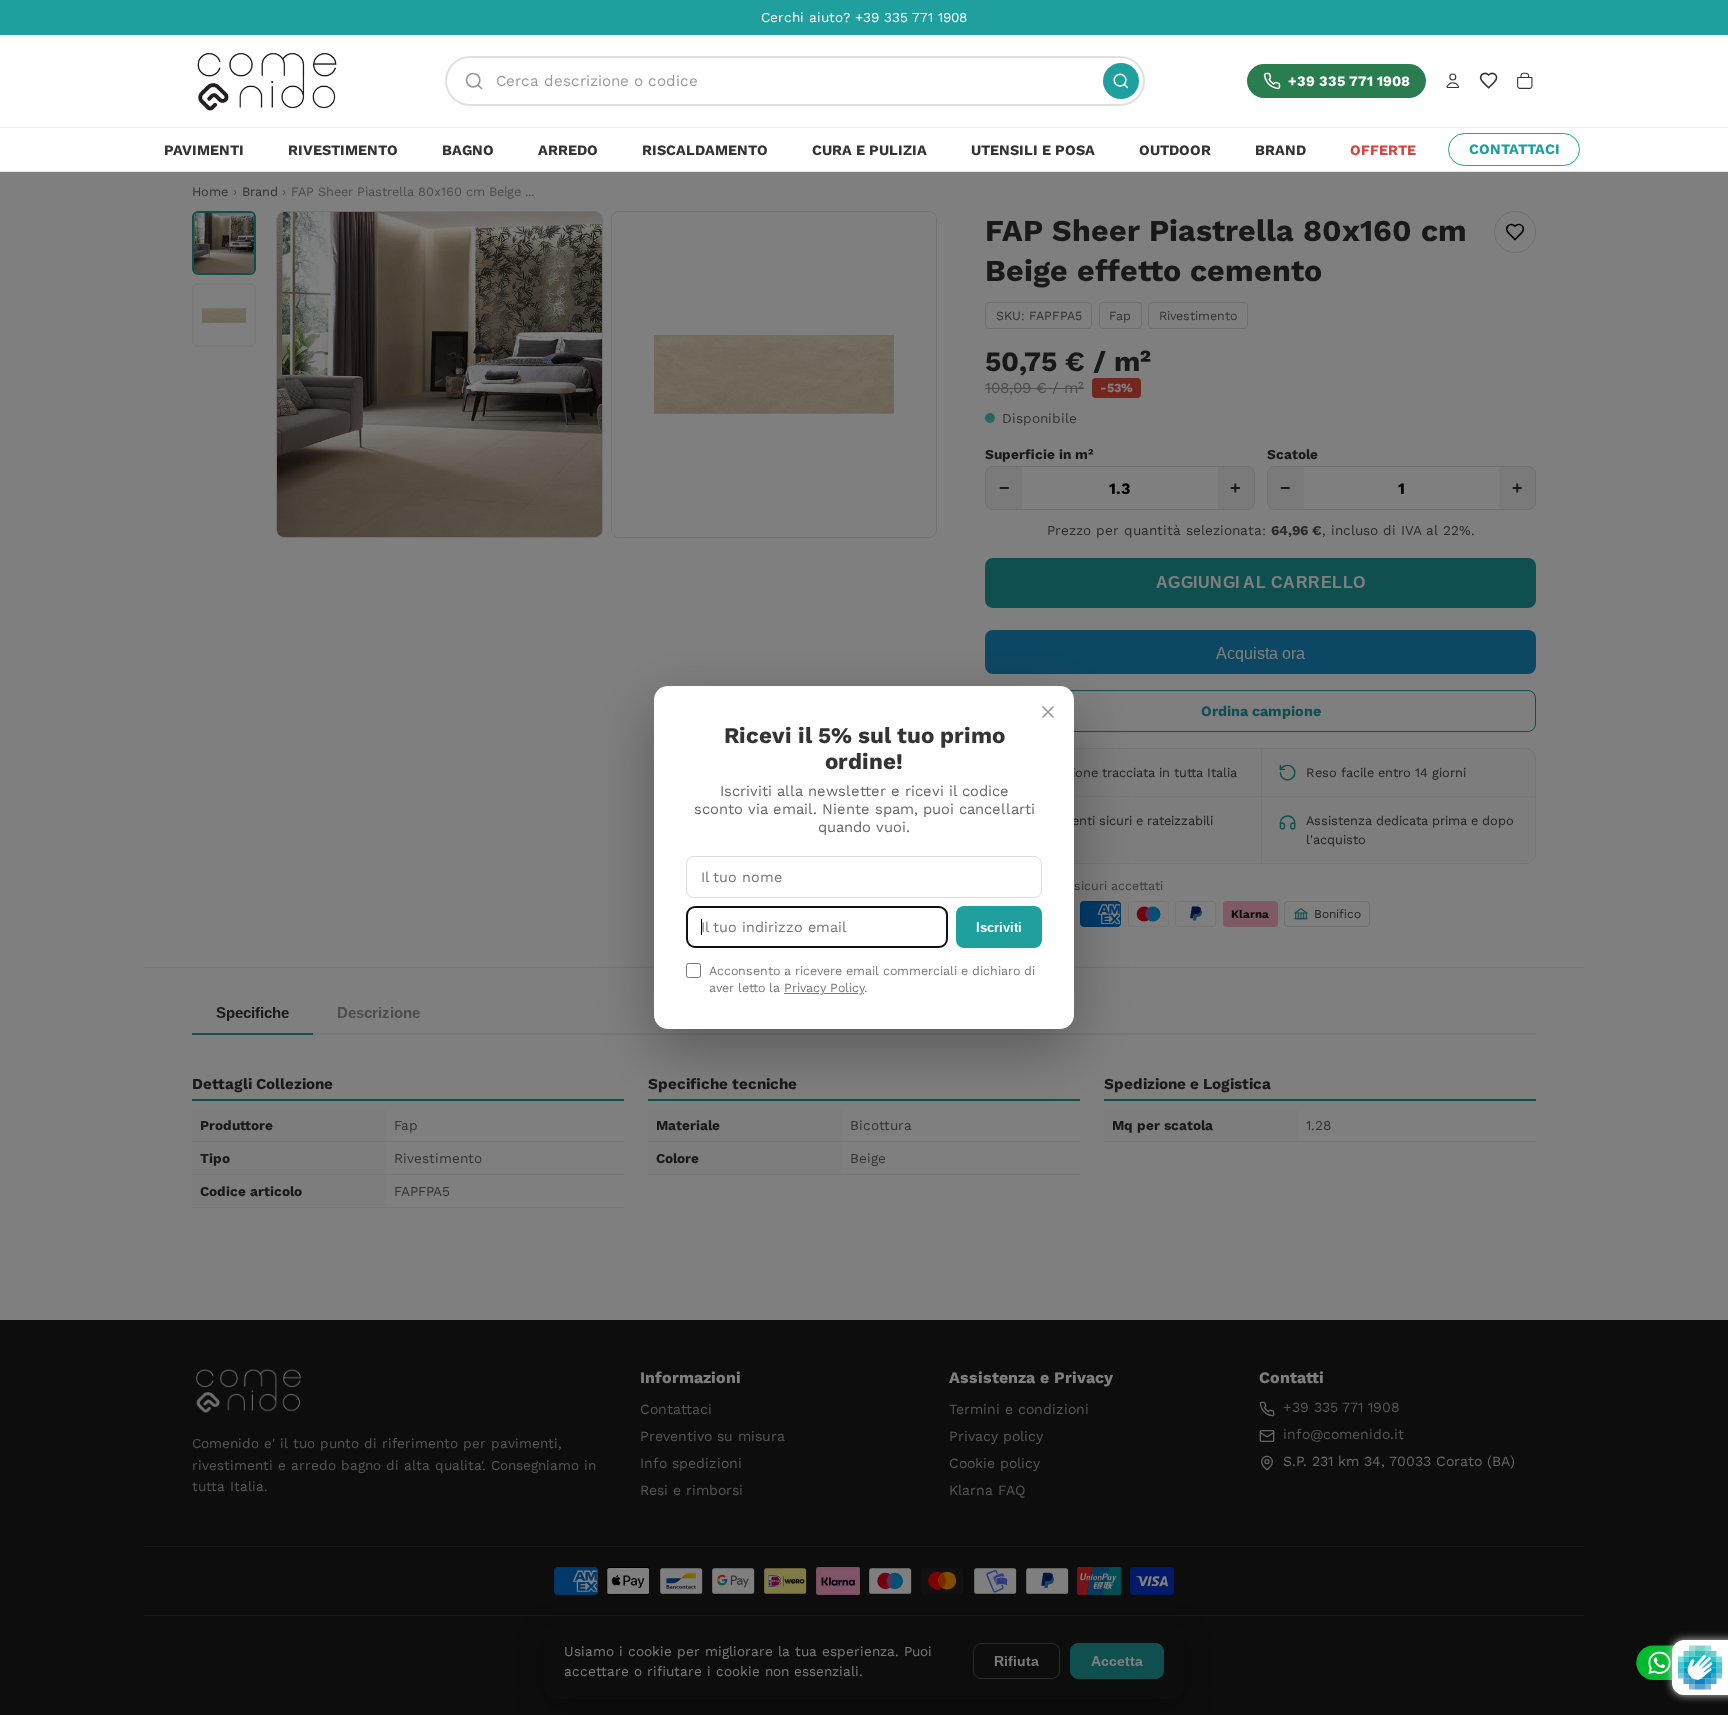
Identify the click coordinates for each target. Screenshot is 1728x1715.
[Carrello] (1525, 81)
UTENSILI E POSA (1033, 150)
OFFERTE (1383, 150)
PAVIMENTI (204, 150)
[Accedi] (1453, 81)
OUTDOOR (1175, 150)
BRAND (1280, 150)
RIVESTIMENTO (343, 150)
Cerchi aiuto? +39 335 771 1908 (864, 17)
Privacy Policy (824, 987)
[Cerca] (1121, 81)
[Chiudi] (1048, 712)
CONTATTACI (1514, 149)
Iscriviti (999, 927)
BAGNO (468, 150)
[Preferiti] (1488, 80)
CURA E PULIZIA (869, 150)
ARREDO (568, 150)
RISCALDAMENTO (705, 150)
